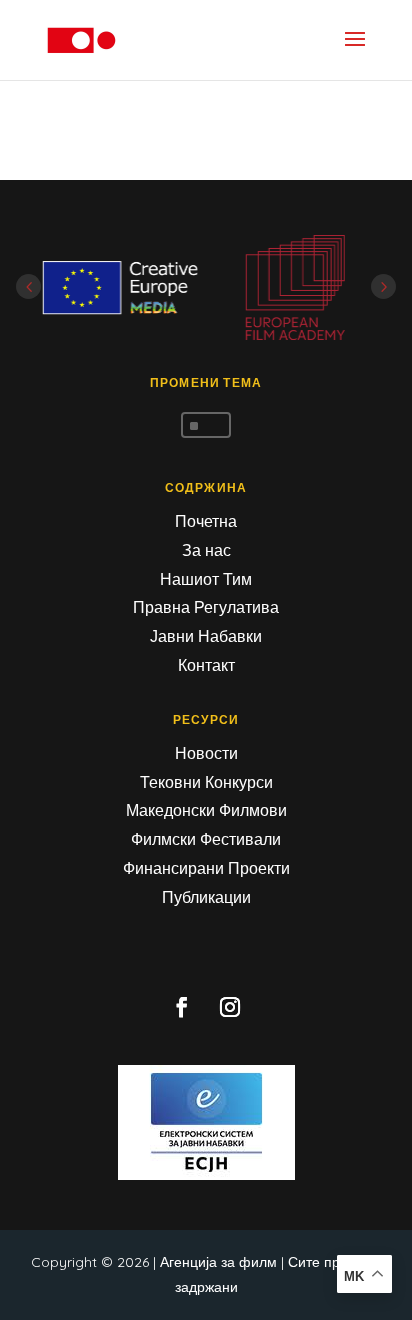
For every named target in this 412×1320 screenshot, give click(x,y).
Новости (206, 753)
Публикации (206, 897)
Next (383, 286)
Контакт (206, 665)
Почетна (206, 521)
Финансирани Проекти (206, 868)
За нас (206, 550)
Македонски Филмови (206, 810)
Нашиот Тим (206, 579)
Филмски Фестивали (206, 839)
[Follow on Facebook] (182, 1007)
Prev (28, 286)
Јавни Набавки (206, 636)
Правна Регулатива (206, 607)
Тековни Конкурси (206, 782)
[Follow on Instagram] (230, 1007)
